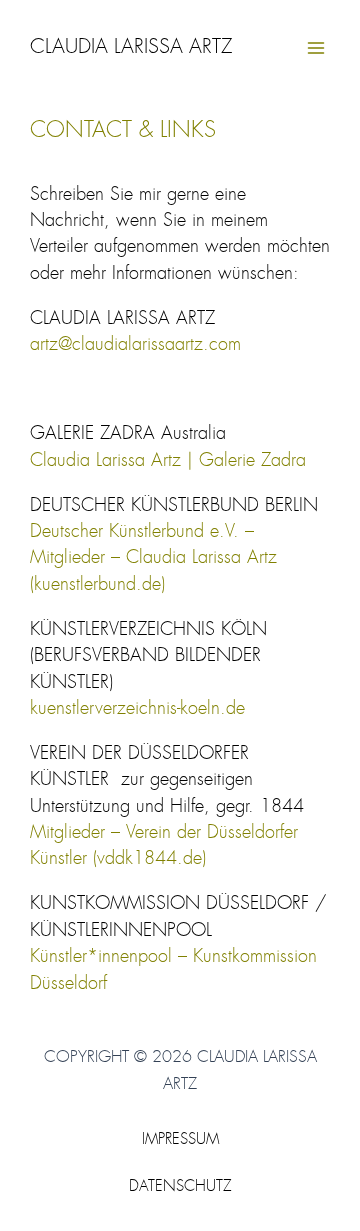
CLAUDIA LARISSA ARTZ (131, 48)
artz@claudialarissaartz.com (135, 345)
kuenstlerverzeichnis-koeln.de (137, 709)
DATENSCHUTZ (180, 1187)
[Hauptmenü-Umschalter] (316, 48)
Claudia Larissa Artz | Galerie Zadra (168, 461)
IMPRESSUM (180, 1140)
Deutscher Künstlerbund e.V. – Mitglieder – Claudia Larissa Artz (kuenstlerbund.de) (153, 558)
